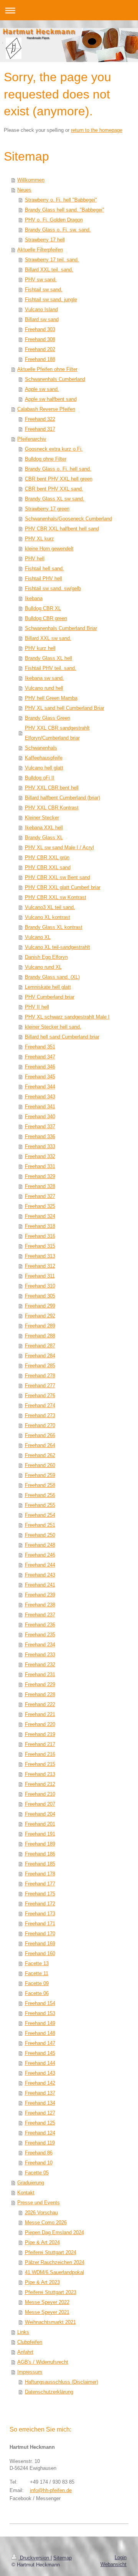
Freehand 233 (40, 1655)
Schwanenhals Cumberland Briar (61, 628)
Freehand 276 (40, 1395)
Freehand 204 (40, 1814)
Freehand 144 (40, 2063)
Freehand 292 (40, 1316)
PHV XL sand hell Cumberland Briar (65, 708)
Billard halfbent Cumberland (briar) (62, 798)
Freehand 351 (40, 1047)
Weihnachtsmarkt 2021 (50, 2322)
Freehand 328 (40, 1186)
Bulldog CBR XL (43, 608)
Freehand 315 (40, 1246)
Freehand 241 (40, 1585)
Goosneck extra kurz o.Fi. (54, 449)
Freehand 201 (40, 1824)
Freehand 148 (40, 2033)
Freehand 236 (40, 1625)
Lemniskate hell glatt (48, 987)
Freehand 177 (40, 1884)
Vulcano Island (41, 309)
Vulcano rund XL (43, 967)
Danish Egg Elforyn (46, 957)
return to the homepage (97, 130)
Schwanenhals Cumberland (55, 379)
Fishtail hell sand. (44, 569)
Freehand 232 (40, 1665)
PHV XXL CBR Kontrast (52, 808)
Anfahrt (25, 2352)
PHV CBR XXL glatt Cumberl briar (63, 887)
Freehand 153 (40, 2013)
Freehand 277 (40, 1386)
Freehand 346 (40, 1067)
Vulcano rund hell (44, 688)
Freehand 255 (40, 1505)
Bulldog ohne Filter (46, 459)
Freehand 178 (40, 1874)
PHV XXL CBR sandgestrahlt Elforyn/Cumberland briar (57, 733)
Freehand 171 (40, 1924)
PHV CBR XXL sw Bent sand (58, 877)
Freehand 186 (40, 1854)
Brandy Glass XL (44, 838)
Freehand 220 (40, 1724)
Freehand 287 (40, 1346)
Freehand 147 (40, 2043)
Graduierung (31, 2183)
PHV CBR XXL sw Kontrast (56, 897)
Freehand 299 (40, 1306)
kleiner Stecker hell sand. (53, 1027)
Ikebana (34, 598)
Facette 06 (37, 1993)
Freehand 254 (40, 1515)
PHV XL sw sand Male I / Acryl (59, 847)
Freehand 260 (40, 1465)
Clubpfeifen (30, 2342)
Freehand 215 (40, 1764)
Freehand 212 (40, 1784)
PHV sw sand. (41, 280)
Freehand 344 (40, 1087)
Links (23, 2332)
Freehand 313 (40, 1256)
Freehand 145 (40, 2053)
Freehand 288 (40, 1336)
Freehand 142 (40, 2083)
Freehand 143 (40, 2073)
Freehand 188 (40, 359)
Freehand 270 (40, 1425)
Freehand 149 (40, 2023)
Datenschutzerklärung (49, 2392)
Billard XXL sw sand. (48, 638)
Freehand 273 (40, 1415)
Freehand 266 (40, 1435)
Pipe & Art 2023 (42, 2282)
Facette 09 (37, 1983)
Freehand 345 (40, 1077)
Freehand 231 (40, 1674)
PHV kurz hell (40, 648)
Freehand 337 (40, 1126)
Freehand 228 (40, 1694)
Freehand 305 (40, 1296)
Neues (24, 190)
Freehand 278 (40, 1376)
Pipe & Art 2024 (42, 2242)
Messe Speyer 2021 (47, 2312)
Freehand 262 (40, 1455)
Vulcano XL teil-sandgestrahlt (58, 947)
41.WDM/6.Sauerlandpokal (54, 2272)
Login (121, 2557)
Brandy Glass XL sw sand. (55, 499)
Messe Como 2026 (46, 2222)
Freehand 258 (40, 1485)
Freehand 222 (40, 1704)
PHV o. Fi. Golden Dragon (54, 220)
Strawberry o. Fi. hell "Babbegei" (61, 200)
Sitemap (62, 2558)
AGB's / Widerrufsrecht (43, 2362)
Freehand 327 (40, 1196)
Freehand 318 (40, 1226)
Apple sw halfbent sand (51, 399)
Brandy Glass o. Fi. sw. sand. (58, 230)
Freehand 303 (40, 329)
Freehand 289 (40, 1326)
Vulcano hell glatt (44, 768)
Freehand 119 (40, 2143)
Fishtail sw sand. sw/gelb (53, 588)
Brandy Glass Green (48, 718)
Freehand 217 (40, 1744)
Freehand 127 (40, 2113)
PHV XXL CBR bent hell (52, 788)
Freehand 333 (40, 1146)
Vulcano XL (38, 937)
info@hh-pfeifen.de (51, 2490)
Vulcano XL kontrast (48, 917)
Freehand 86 (39, 2153)
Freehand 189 (40, 1844)
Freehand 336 (40, 1136)
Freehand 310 (40, 1286)
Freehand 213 (40, 1774)
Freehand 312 (40, 1266)
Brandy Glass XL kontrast (54, 927)
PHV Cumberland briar (50, 997)
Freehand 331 (40, 1166)
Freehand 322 (40, 419)
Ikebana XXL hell (44, 828)
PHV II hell (37, 1007)
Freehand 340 (40, 1117)
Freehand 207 (40, 1804)
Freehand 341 (40, 1107)
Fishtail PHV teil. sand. (51, 668)
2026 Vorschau (41, 2213)
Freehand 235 (40, 1635)
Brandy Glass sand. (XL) (52, 977)
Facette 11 (37, 1973)
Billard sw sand (42, 319)
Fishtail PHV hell (44, 578)
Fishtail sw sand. (44, 290)
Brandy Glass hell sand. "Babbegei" (65, 210)
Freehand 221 (40, 1714)
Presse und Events (39, 2203)
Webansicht (113, 2564)
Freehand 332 (40, 1156)
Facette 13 (37, 1963)
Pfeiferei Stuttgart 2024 (51, 2252)
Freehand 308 (40, 339)
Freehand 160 (40, 1953)
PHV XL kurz (39, 539)
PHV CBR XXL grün (47, 857)
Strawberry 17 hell (45, 240)
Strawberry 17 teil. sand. (52, 260)
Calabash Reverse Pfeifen (46, 409)
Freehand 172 (40, 1904)
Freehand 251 (40, 1525)
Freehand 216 (40, 1754)
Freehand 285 (40, 1366)
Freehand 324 (40, 1216)
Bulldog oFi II (40, 778)
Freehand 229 (40, 1684)
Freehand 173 (40, 1914)
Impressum (30, 2372)
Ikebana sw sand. (44, 678)
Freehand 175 (40, 1894)
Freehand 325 (40, 1206)
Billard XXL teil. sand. (49, 270)
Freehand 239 (40, 1595)
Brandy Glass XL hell (48, 658)
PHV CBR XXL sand (48, 867)
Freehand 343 (40, 1097)
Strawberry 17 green (47, 509)
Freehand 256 (40, 1495)
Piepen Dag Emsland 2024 (54, 2232)
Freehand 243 (40, 1575)
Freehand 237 (40, 1615)
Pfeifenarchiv (32, 439)
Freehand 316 (40, 1236)
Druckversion (34, 2558)
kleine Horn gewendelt (49, 549)
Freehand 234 (40, 1645)
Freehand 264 (40, 1445)
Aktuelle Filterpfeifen (40, 250)
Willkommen (31, 180)
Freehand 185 (40, 1864)
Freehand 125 (40, 2123)
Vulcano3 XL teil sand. (50, 907)
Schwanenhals (41, 748)
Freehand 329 (40, 1176)
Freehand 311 (40, 1276)
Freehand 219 (40, 1734)
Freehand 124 (40, 2133)
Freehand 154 (40, 2003)
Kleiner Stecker (42, 818)
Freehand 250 (40, 1535)
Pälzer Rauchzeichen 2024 (55, 2262)
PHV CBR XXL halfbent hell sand (62, 529)
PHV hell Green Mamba (51, 698)
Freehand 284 (40, 1356)
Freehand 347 (40, 1057)
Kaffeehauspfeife (44, 758)
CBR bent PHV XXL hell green (59, 479)
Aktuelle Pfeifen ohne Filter (47, 369)
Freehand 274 (40, 1405)
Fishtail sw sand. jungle (51, 299)
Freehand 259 (40, 1475)
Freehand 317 (40, 429)
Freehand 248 (40, 1545)
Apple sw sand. (42, 389)
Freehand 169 (40, 1943)
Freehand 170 (40, 1934)
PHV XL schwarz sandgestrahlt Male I (67, 1017)
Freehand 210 (40, 1794)
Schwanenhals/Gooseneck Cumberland (68, 519)
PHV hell (35, 559)
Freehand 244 (40, 1565)
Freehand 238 (40, 1605)
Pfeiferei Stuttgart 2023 (51, 2292)
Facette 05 (37, 2173)
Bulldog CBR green (46, 618)
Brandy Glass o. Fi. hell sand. (58, 469)
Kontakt (26, 2193)
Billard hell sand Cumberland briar (62, 1037)
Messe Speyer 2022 (47, 2302)
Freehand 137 (40, 2093)
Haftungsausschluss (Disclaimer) (62, 2382)
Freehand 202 (40, 349)
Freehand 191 (40, 1834)
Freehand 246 (40, 1555)
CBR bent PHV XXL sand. (54, 489)
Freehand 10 (39, 2163)
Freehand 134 (40, 2103)
